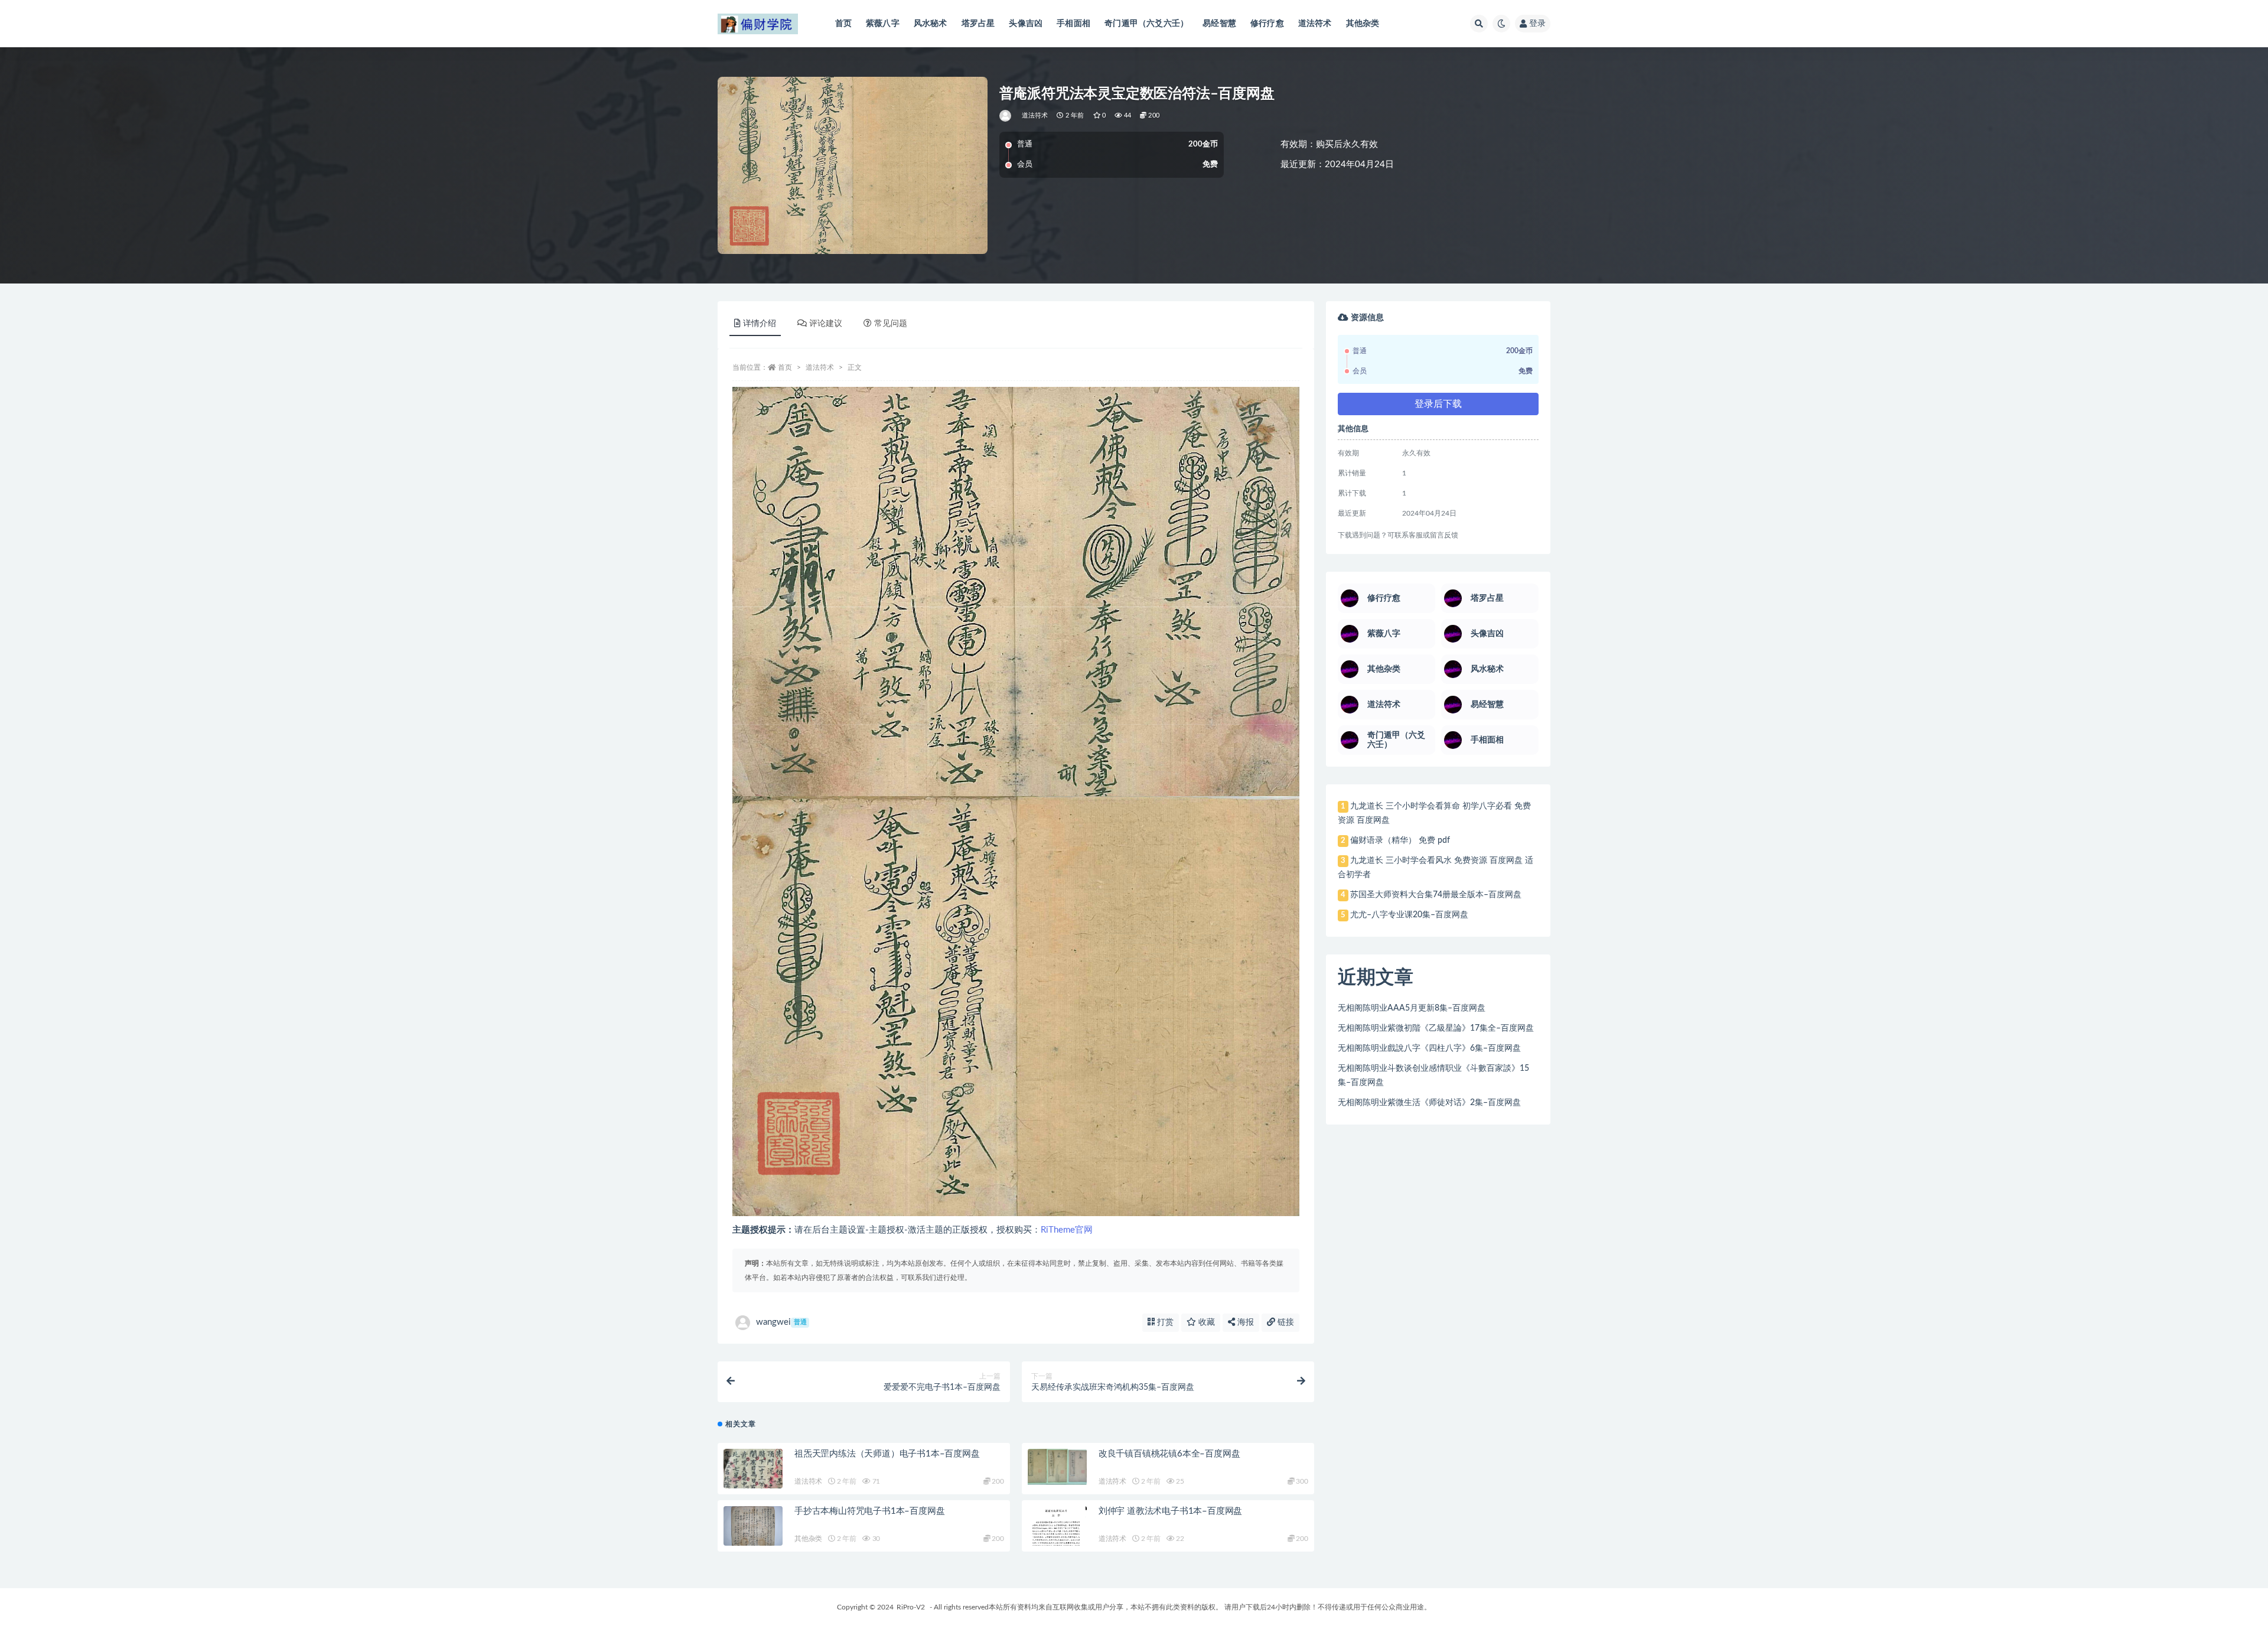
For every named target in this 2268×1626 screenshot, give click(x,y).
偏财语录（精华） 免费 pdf (1400, 840)
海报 (1244, 1322)
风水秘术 (931, 24)
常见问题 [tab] (891, 324)
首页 (843, 24)
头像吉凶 (1026, 24)
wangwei (781, 1322)
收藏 (1205, 1322)
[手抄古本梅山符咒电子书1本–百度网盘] (753, 1527)
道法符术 (1315, 24)
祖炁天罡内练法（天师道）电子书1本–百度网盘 (887, 1454)
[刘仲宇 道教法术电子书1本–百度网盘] (1057, 1528)
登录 (1537, 24)
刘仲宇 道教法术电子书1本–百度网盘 (1170, 1511)
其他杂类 (1363, 24)
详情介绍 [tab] (760, 324)
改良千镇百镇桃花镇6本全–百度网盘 (1169, 1454)
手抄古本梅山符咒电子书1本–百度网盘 (869, 1511)
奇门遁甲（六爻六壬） (1146, 24)
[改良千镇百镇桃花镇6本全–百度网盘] (1057, 1467)
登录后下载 (1438, 404)
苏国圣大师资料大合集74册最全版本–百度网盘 (1436, 895)
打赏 (1164, 1322)
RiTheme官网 (1067, 1230)
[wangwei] (1006, 116)
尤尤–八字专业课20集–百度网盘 (1409, 915)
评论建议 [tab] (826, 324)
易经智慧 (1219, 24)
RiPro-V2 (911, 1607)
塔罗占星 (978, 24)
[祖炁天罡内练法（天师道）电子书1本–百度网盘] (753, 1483)
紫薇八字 (883, 24)
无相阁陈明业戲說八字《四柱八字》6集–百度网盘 (1429, 1048)
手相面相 (1073, 24)
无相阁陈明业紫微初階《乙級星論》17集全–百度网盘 (1436, 1028)
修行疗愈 (1267, 24)
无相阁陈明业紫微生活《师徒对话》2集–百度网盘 (1429, 1103)
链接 (1285, 1322)
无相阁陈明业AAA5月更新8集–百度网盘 (1412, 1008)
